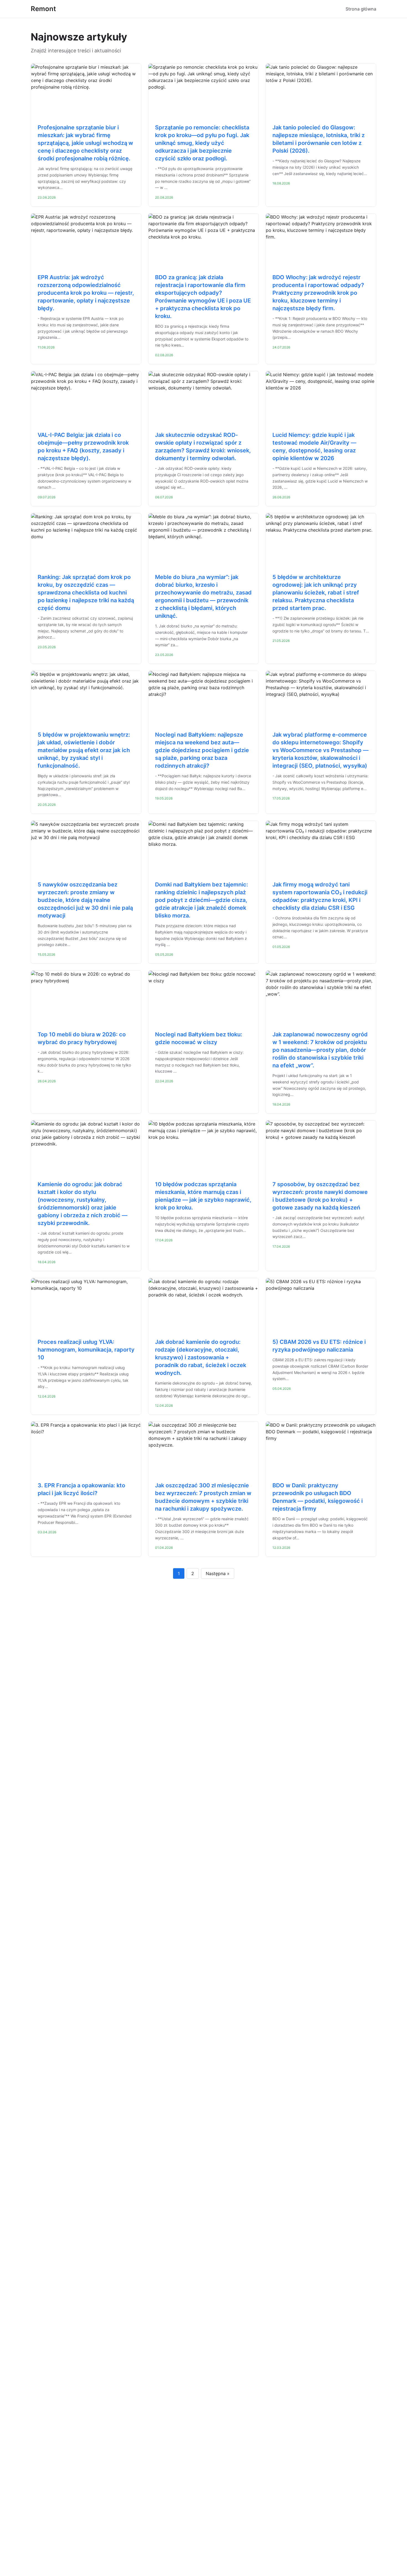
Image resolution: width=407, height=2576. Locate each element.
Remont (43, 9)
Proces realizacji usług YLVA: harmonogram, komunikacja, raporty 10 (86, 1350)
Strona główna (361, 9)
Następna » (218, 1573)
